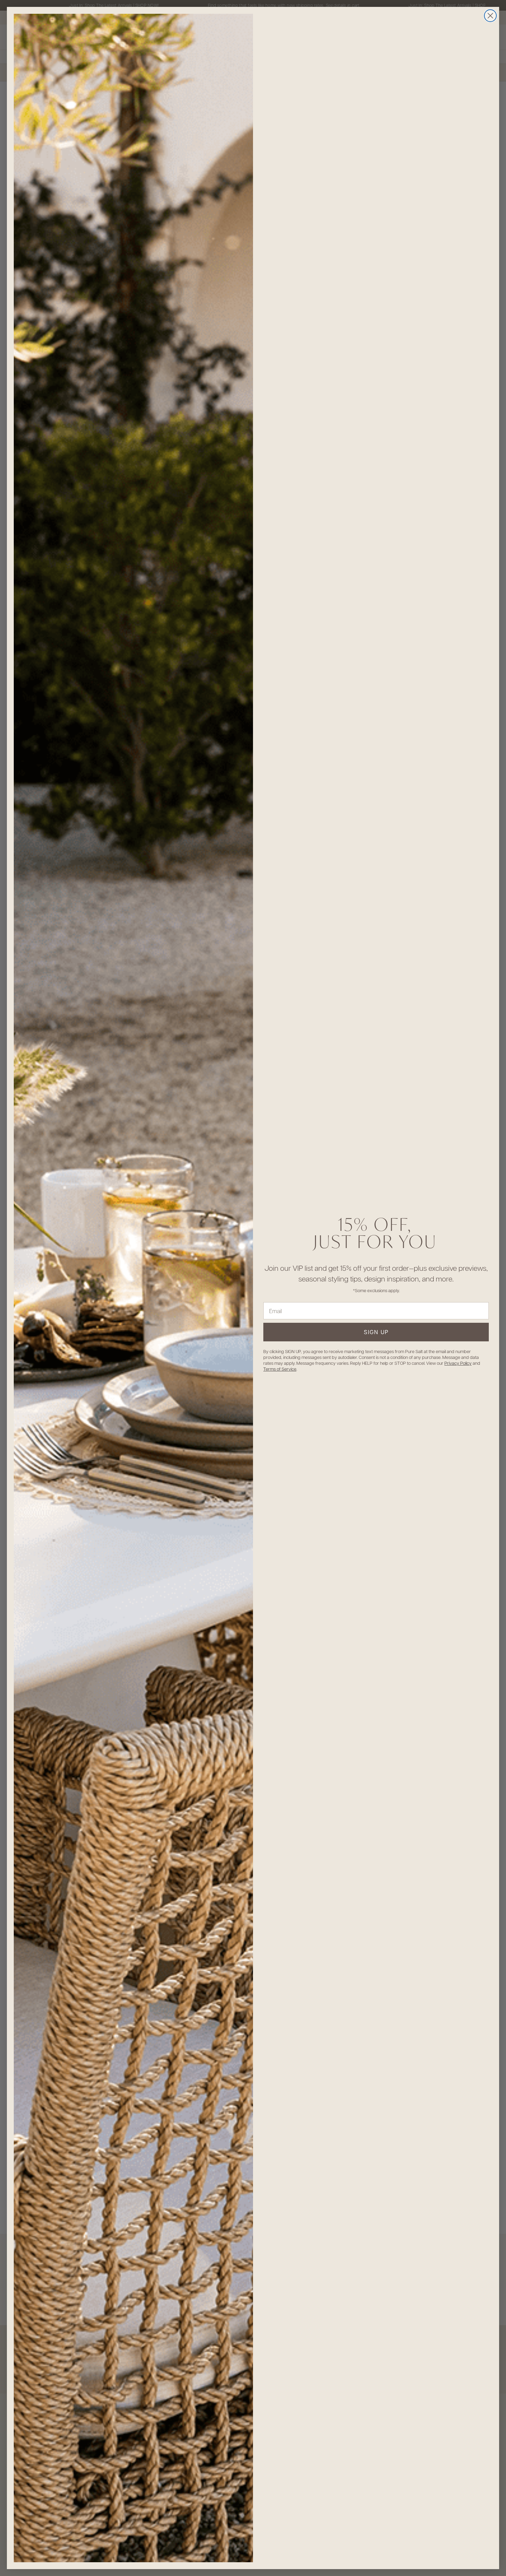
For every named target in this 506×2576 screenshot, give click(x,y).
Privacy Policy (458, 1363)
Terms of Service (280, 1369)
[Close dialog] (490, 16)
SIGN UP (376, 1332)
